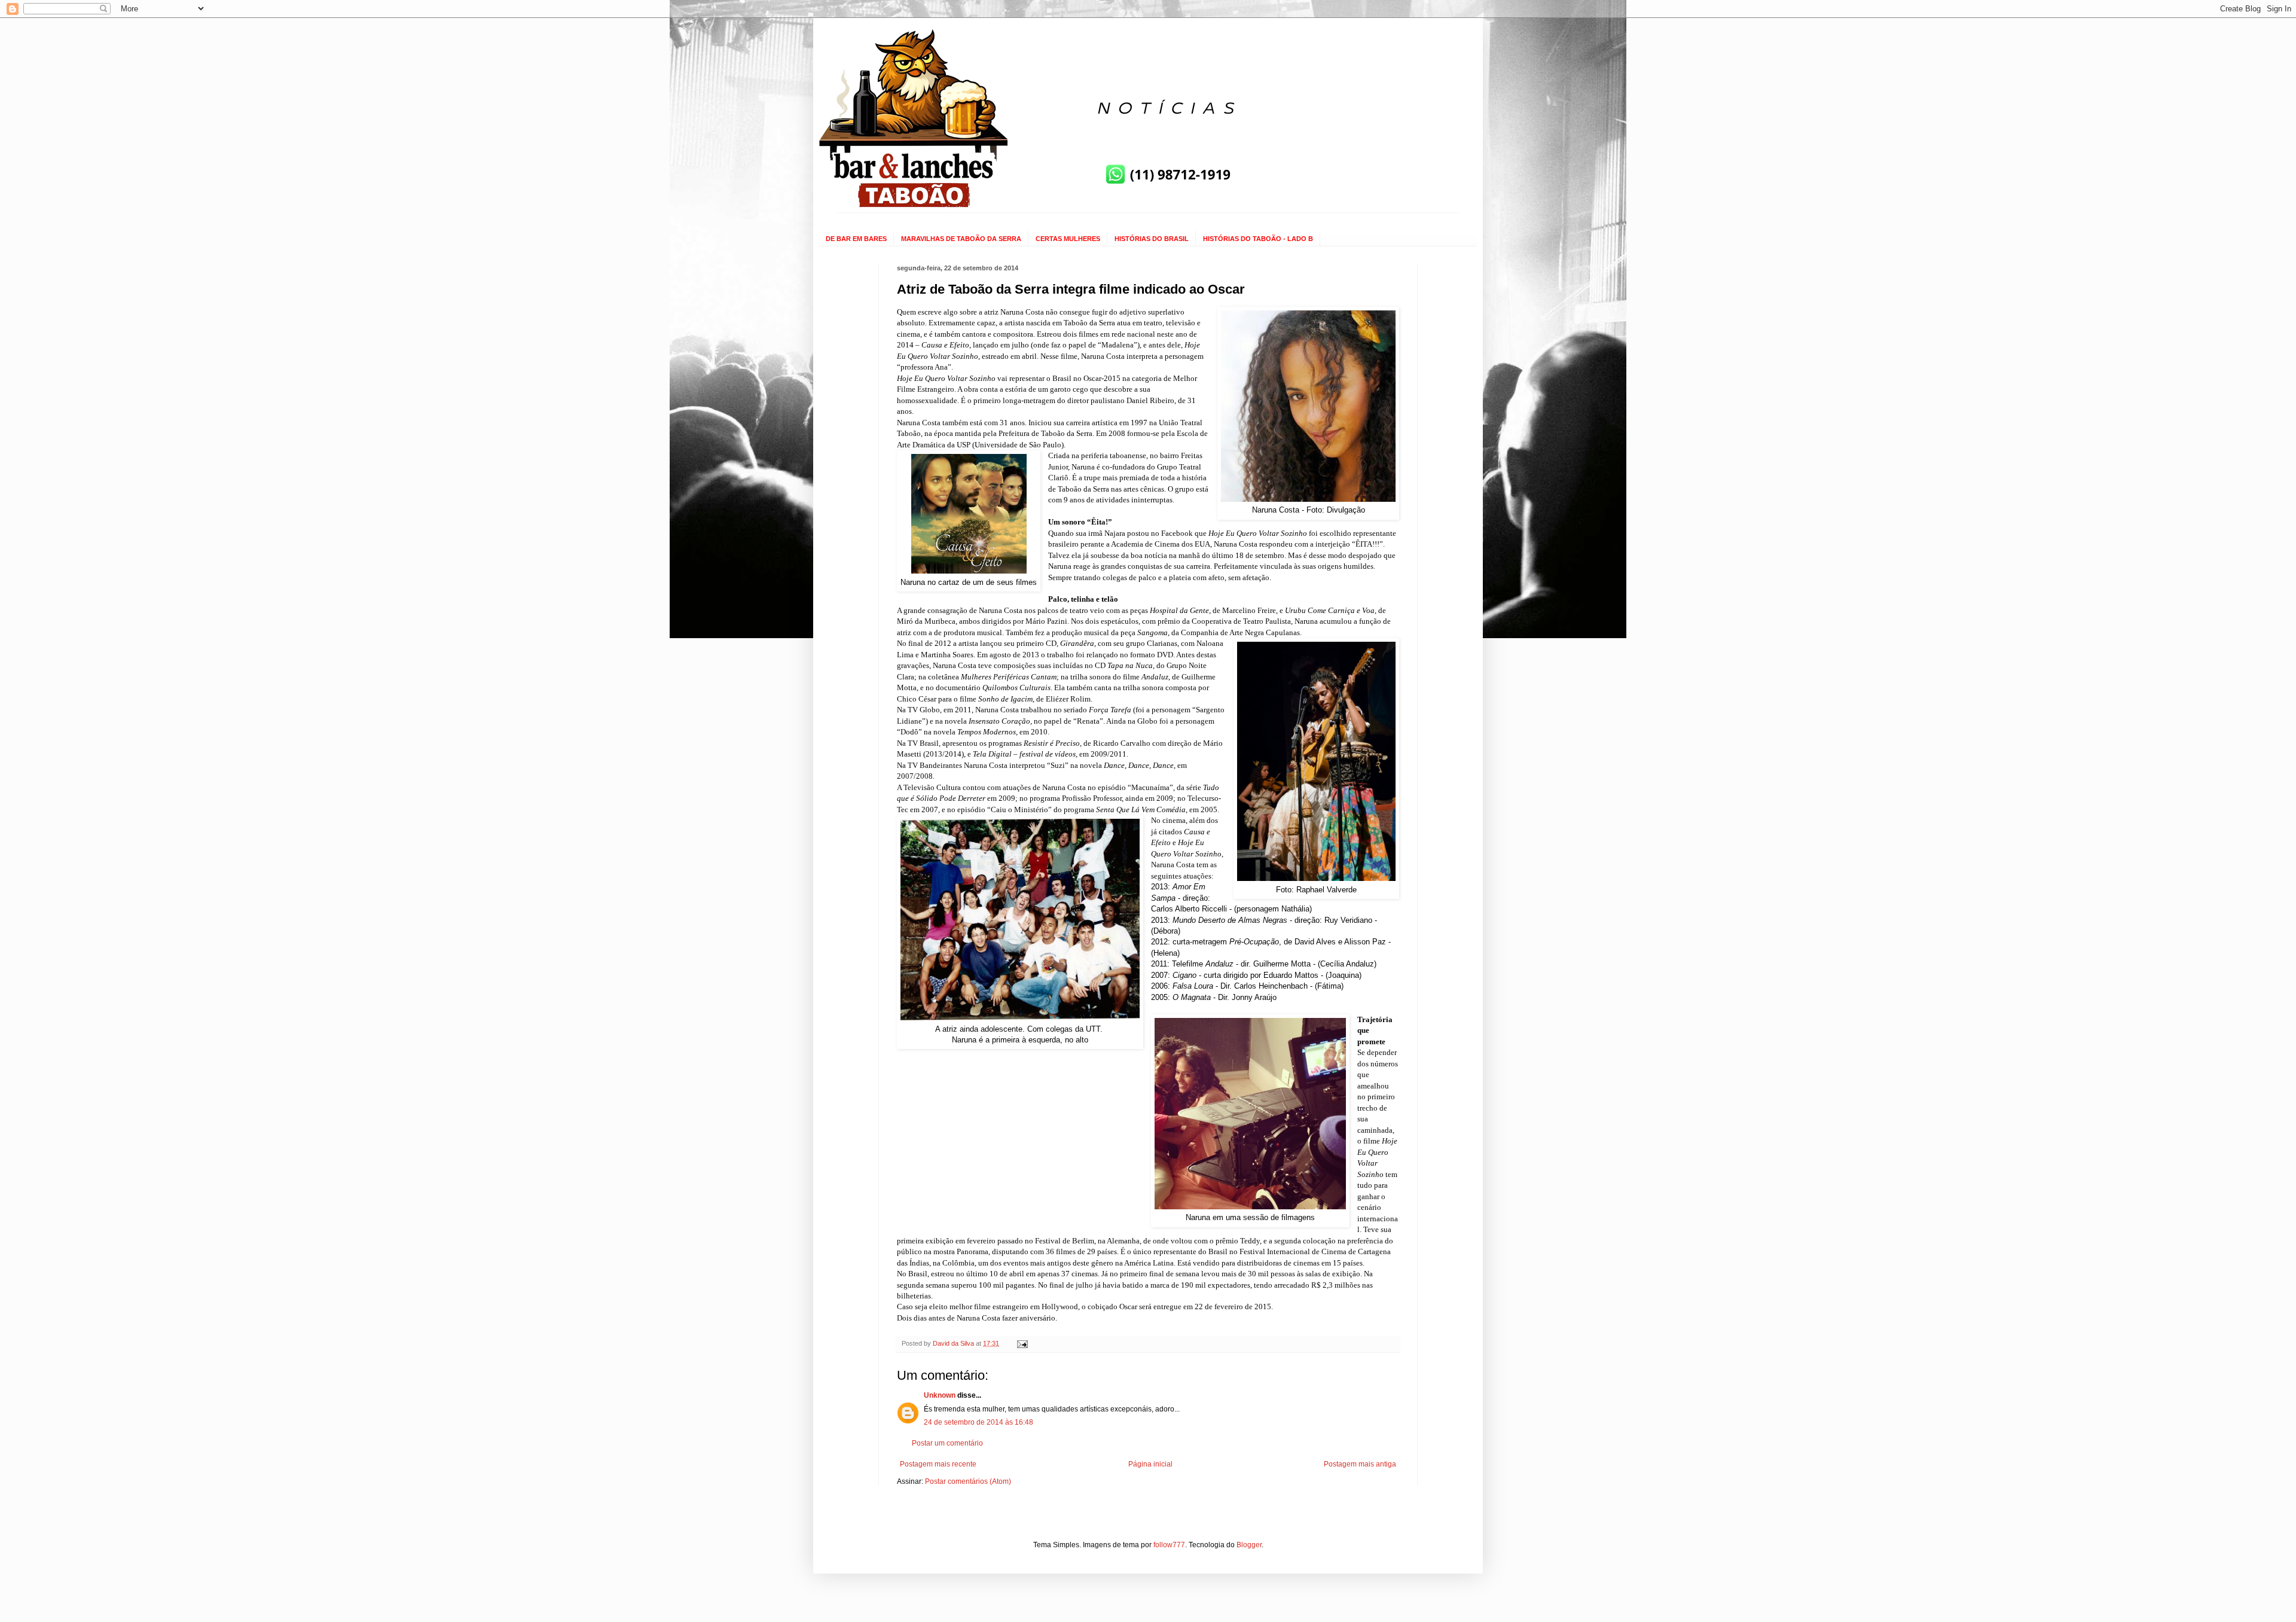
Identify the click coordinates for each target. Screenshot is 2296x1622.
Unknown (940, 1395)
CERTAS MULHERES (1068, 239)
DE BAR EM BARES (856, 239)
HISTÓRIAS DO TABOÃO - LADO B (1258, 239)
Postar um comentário (947, 1443)
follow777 (1169, 1545)
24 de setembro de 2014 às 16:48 (978, 1422)
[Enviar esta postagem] (1022, 1343)
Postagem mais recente (938, 1464)
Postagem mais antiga (1360, 1464)
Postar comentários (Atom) (968, 1481)
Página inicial (1150, 1464)
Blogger (1249, 1545)
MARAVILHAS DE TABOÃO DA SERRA (961, 239)
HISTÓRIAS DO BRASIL (1152, 239)
